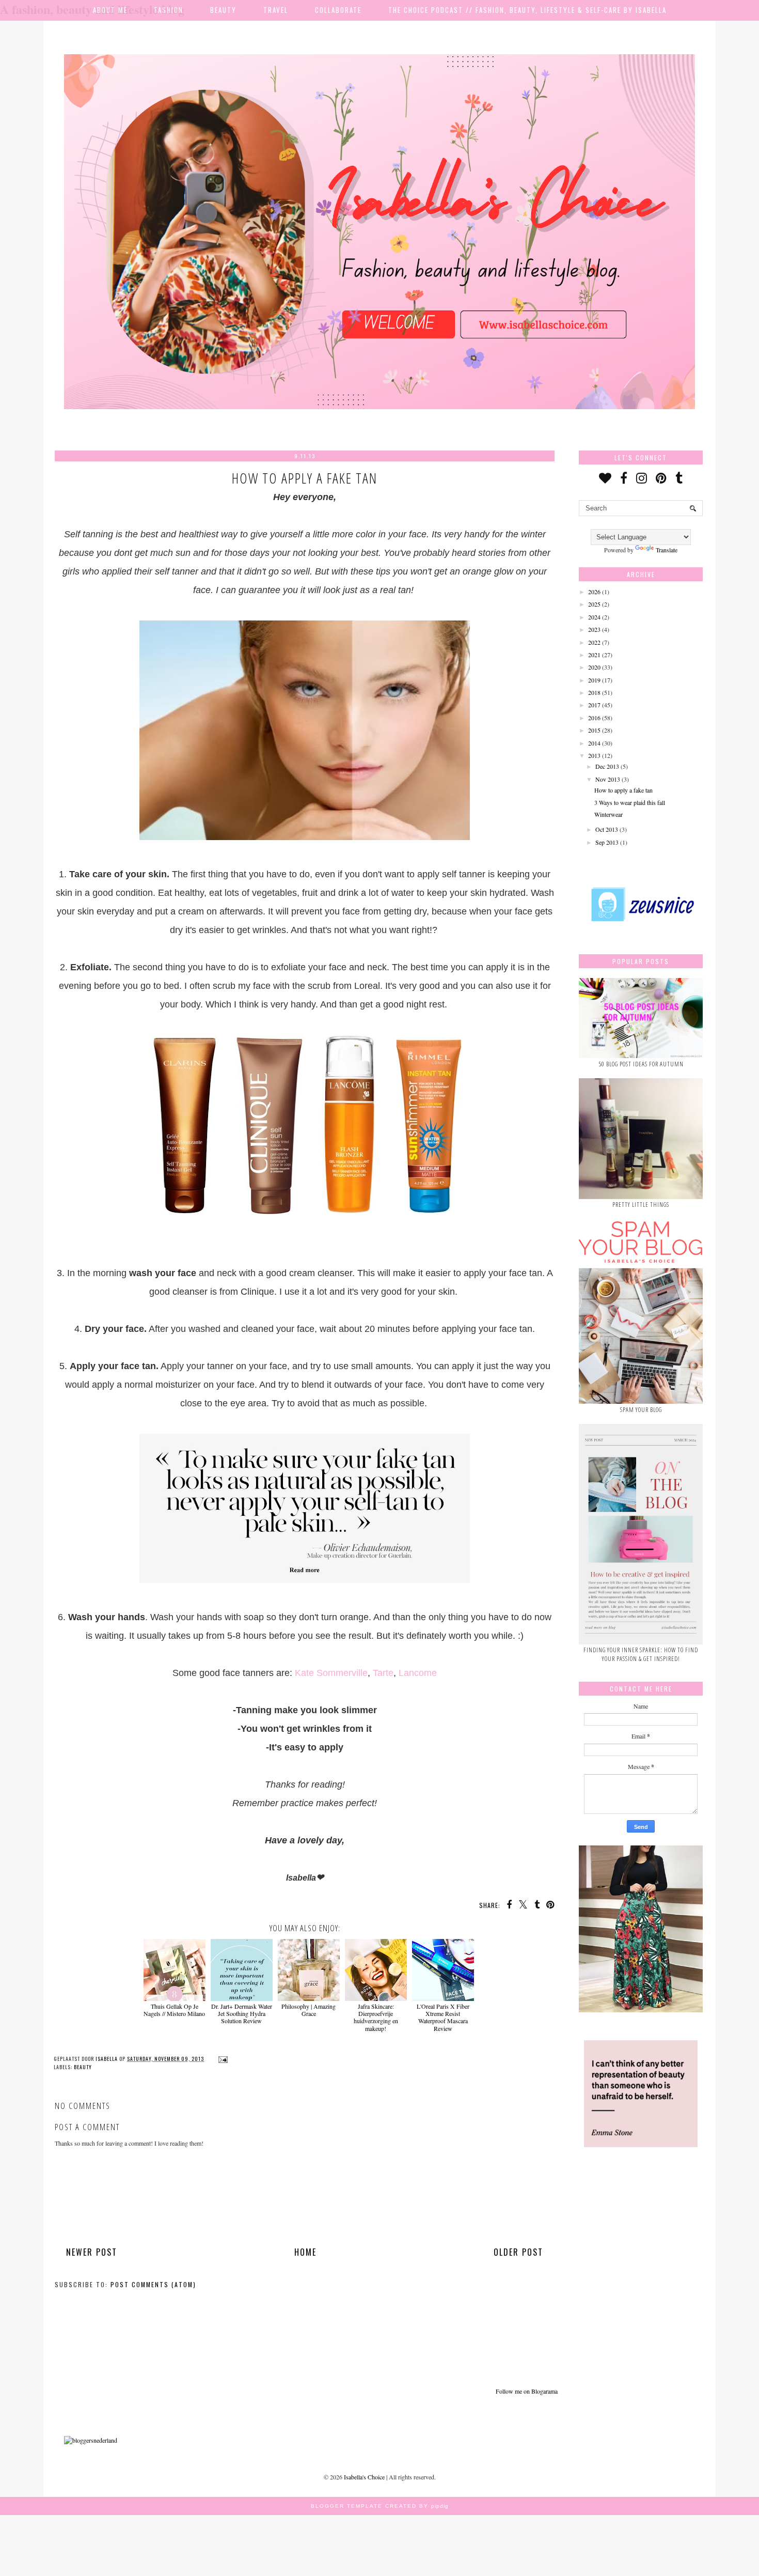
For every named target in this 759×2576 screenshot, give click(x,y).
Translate (667, 550)
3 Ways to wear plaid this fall (630, 802)
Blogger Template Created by (380, 2506)
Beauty (223, 10)
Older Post (518, 2252)
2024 (594, 617)
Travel (276, 10)
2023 (594, 629)
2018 (594, 692)
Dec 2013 (607, 766)
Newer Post (92, 2252)
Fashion (169, 10)
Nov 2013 (608, 779)
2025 (594, 604)
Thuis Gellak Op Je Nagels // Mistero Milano (174, 2010)
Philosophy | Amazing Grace (309, 2010)
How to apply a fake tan (623, 790)
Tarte (383, 1673)
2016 (594, 718)
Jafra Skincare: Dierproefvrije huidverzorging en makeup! (376, 2017)
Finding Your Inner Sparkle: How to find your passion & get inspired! (641, 1654)
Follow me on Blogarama (527, 2391)
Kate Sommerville (331, 1673)
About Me (110, 10)
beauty (83, 2067)
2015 (594, 730)
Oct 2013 (607, 829)
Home (305, 2252)
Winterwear (608, 814)
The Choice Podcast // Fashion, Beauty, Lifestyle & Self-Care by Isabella (527, 10)
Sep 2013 (607, 842)
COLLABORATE (338, 10)
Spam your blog (641, 1410)
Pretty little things (641, 1205)
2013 (594, 755)
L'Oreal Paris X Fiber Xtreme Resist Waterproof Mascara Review (443, 2017)
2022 (594, 642)
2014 (594, 743)
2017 (594, 705)
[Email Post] (222, 2059)
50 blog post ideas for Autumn (641, 1064)
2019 (594, 680)
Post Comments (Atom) (153, 2284)
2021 (594, 655)
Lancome (418, 1673)
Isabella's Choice (364, 2477)
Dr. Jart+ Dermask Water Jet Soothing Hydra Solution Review (242, 2013)
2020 (594, 667)
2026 (594, 592)
